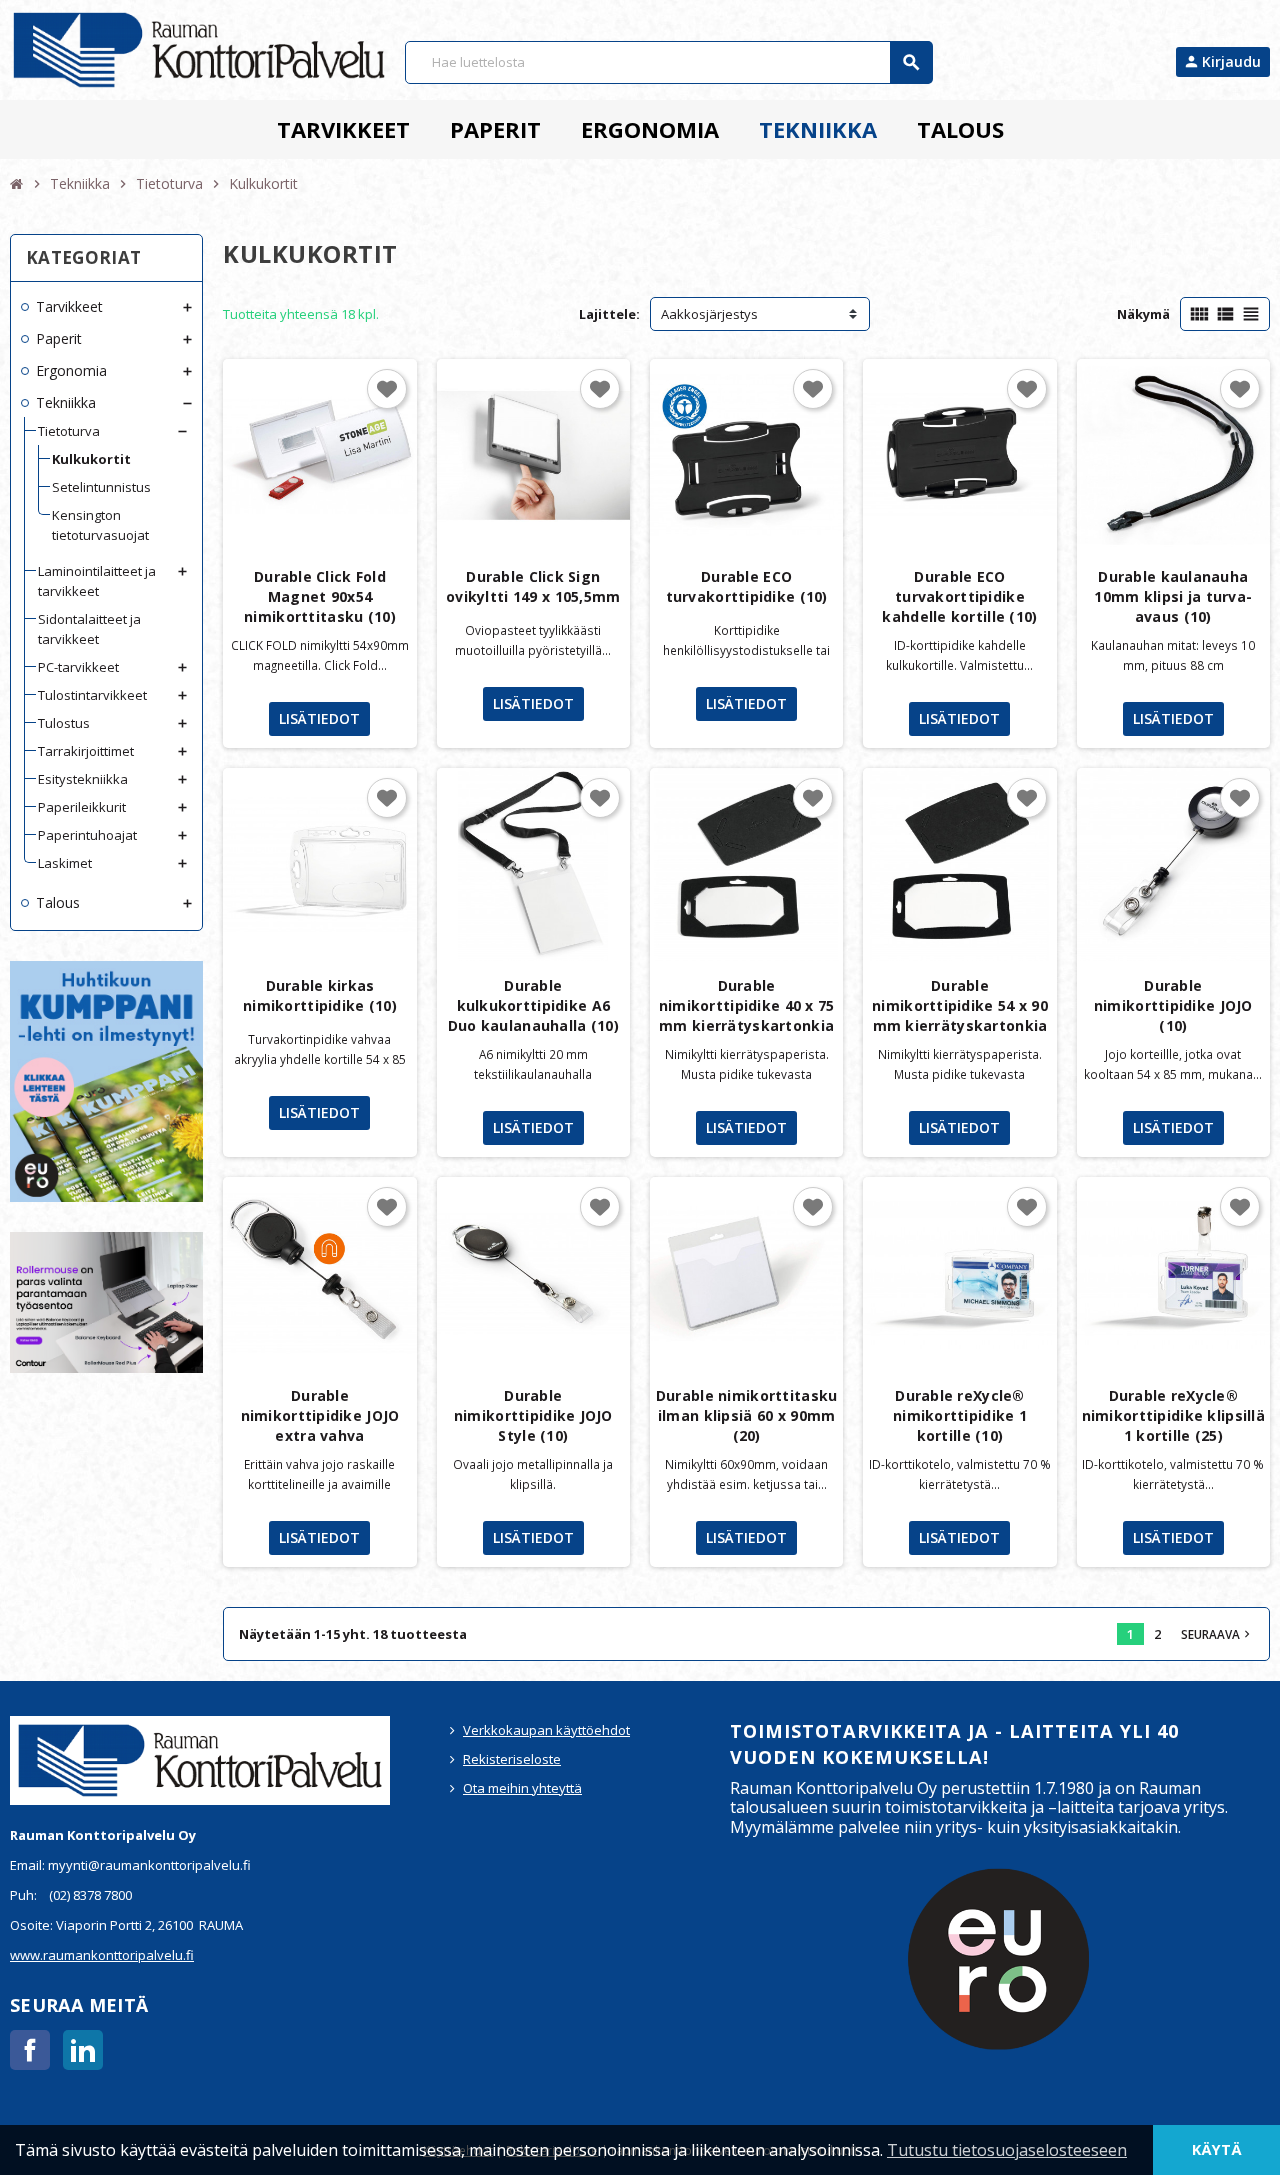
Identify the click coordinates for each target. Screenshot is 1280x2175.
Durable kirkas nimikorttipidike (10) (320, 995)
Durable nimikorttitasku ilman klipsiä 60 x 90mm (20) (746, 1415)
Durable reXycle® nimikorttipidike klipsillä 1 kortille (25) (1173, 1415)
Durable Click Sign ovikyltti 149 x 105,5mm (533, 586)
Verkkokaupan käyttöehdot (546, 1730)
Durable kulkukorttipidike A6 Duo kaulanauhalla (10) (533, 1005)
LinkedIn (83, 2050)
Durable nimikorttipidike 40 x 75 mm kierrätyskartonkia (747, 1005)
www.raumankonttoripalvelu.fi (102, 1955)
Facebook (30, 2050)
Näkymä (1143, 314)
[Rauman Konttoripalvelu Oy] (199, 48)
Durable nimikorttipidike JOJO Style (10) (533, 1415)
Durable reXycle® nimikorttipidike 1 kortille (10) (960, 1415)
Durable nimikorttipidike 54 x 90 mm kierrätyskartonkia (960, 1005)
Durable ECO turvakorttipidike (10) (747, 586)
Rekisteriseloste (512, 1759)
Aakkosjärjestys (709, 314)
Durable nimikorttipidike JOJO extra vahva (320, 1415)
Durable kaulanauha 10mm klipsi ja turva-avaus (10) (1173, 596)
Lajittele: (609, 314)
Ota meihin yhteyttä (522, 1788)
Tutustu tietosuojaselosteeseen (1007, 2150)
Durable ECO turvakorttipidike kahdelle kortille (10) (959, 596)
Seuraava (1217, 1634)
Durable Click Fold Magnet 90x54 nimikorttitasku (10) (320, 596)
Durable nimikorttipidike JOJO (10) (1173, 1005)
